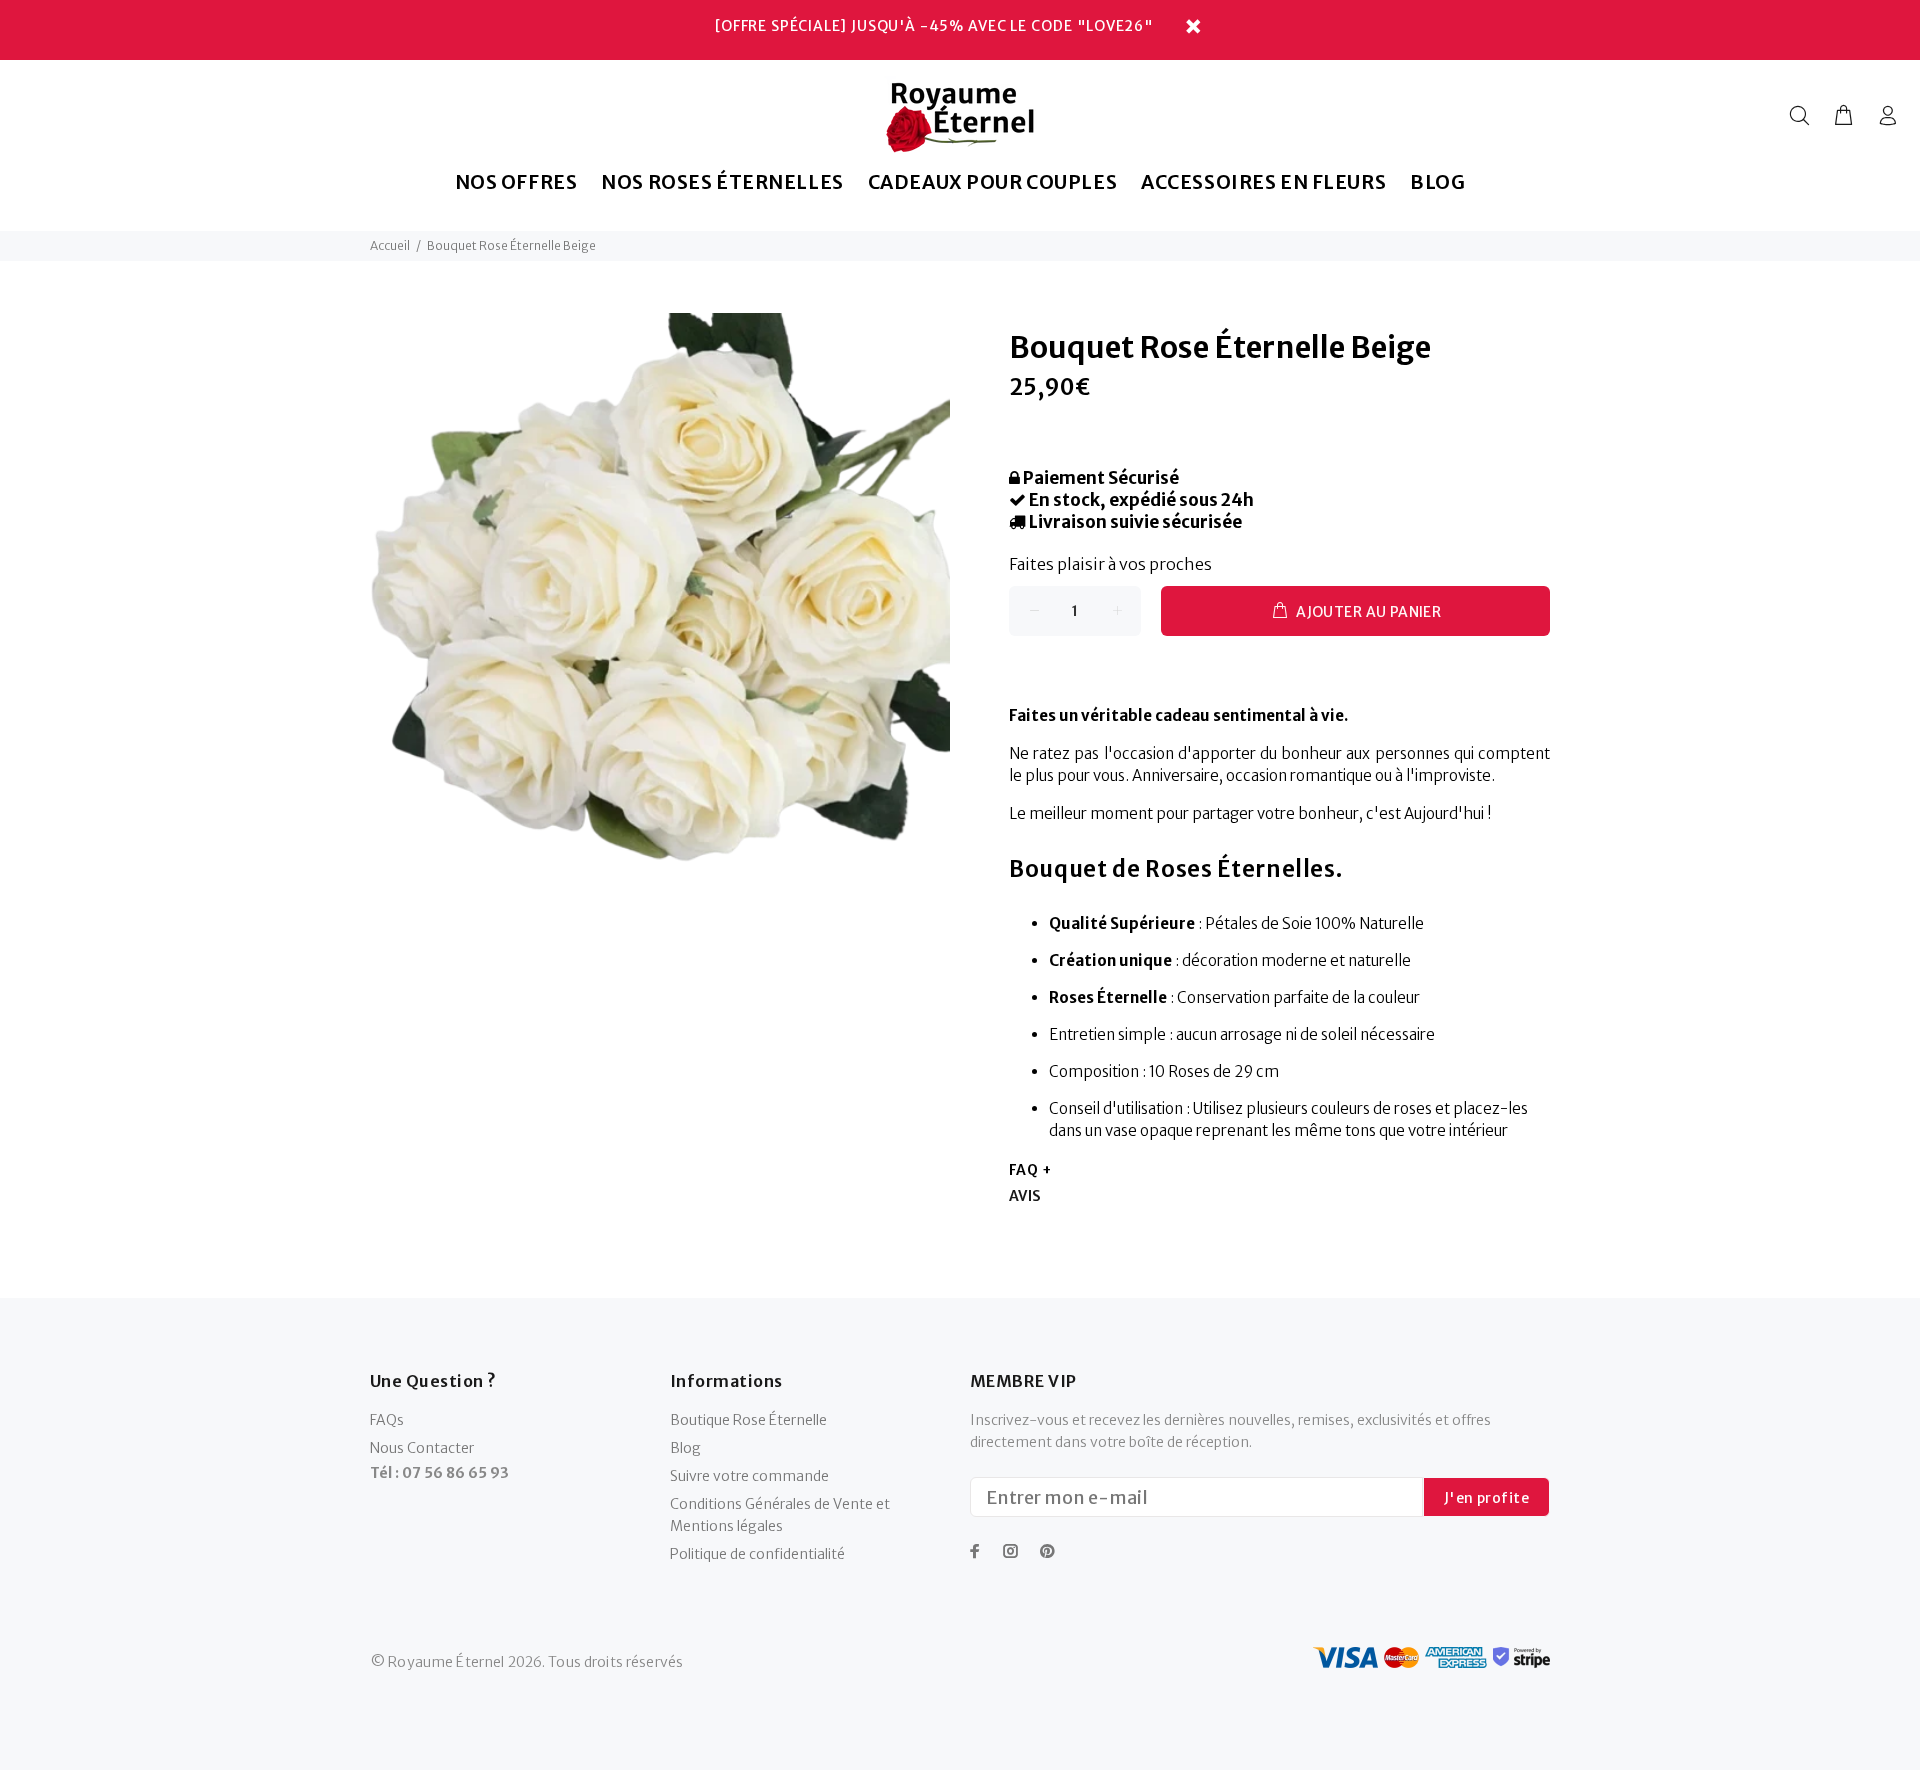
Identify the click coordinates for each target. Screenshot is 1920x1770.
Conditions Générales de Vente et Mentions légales (780, 1515)
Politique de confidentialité (757, 1554)
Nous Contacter (422, 1448)
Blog (685, 1448)
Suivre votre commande (749, 1476)
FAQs (387, 1420)
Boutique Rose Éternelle (748, 1420)
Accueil (390, 245)
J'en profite (1486, 1498)
